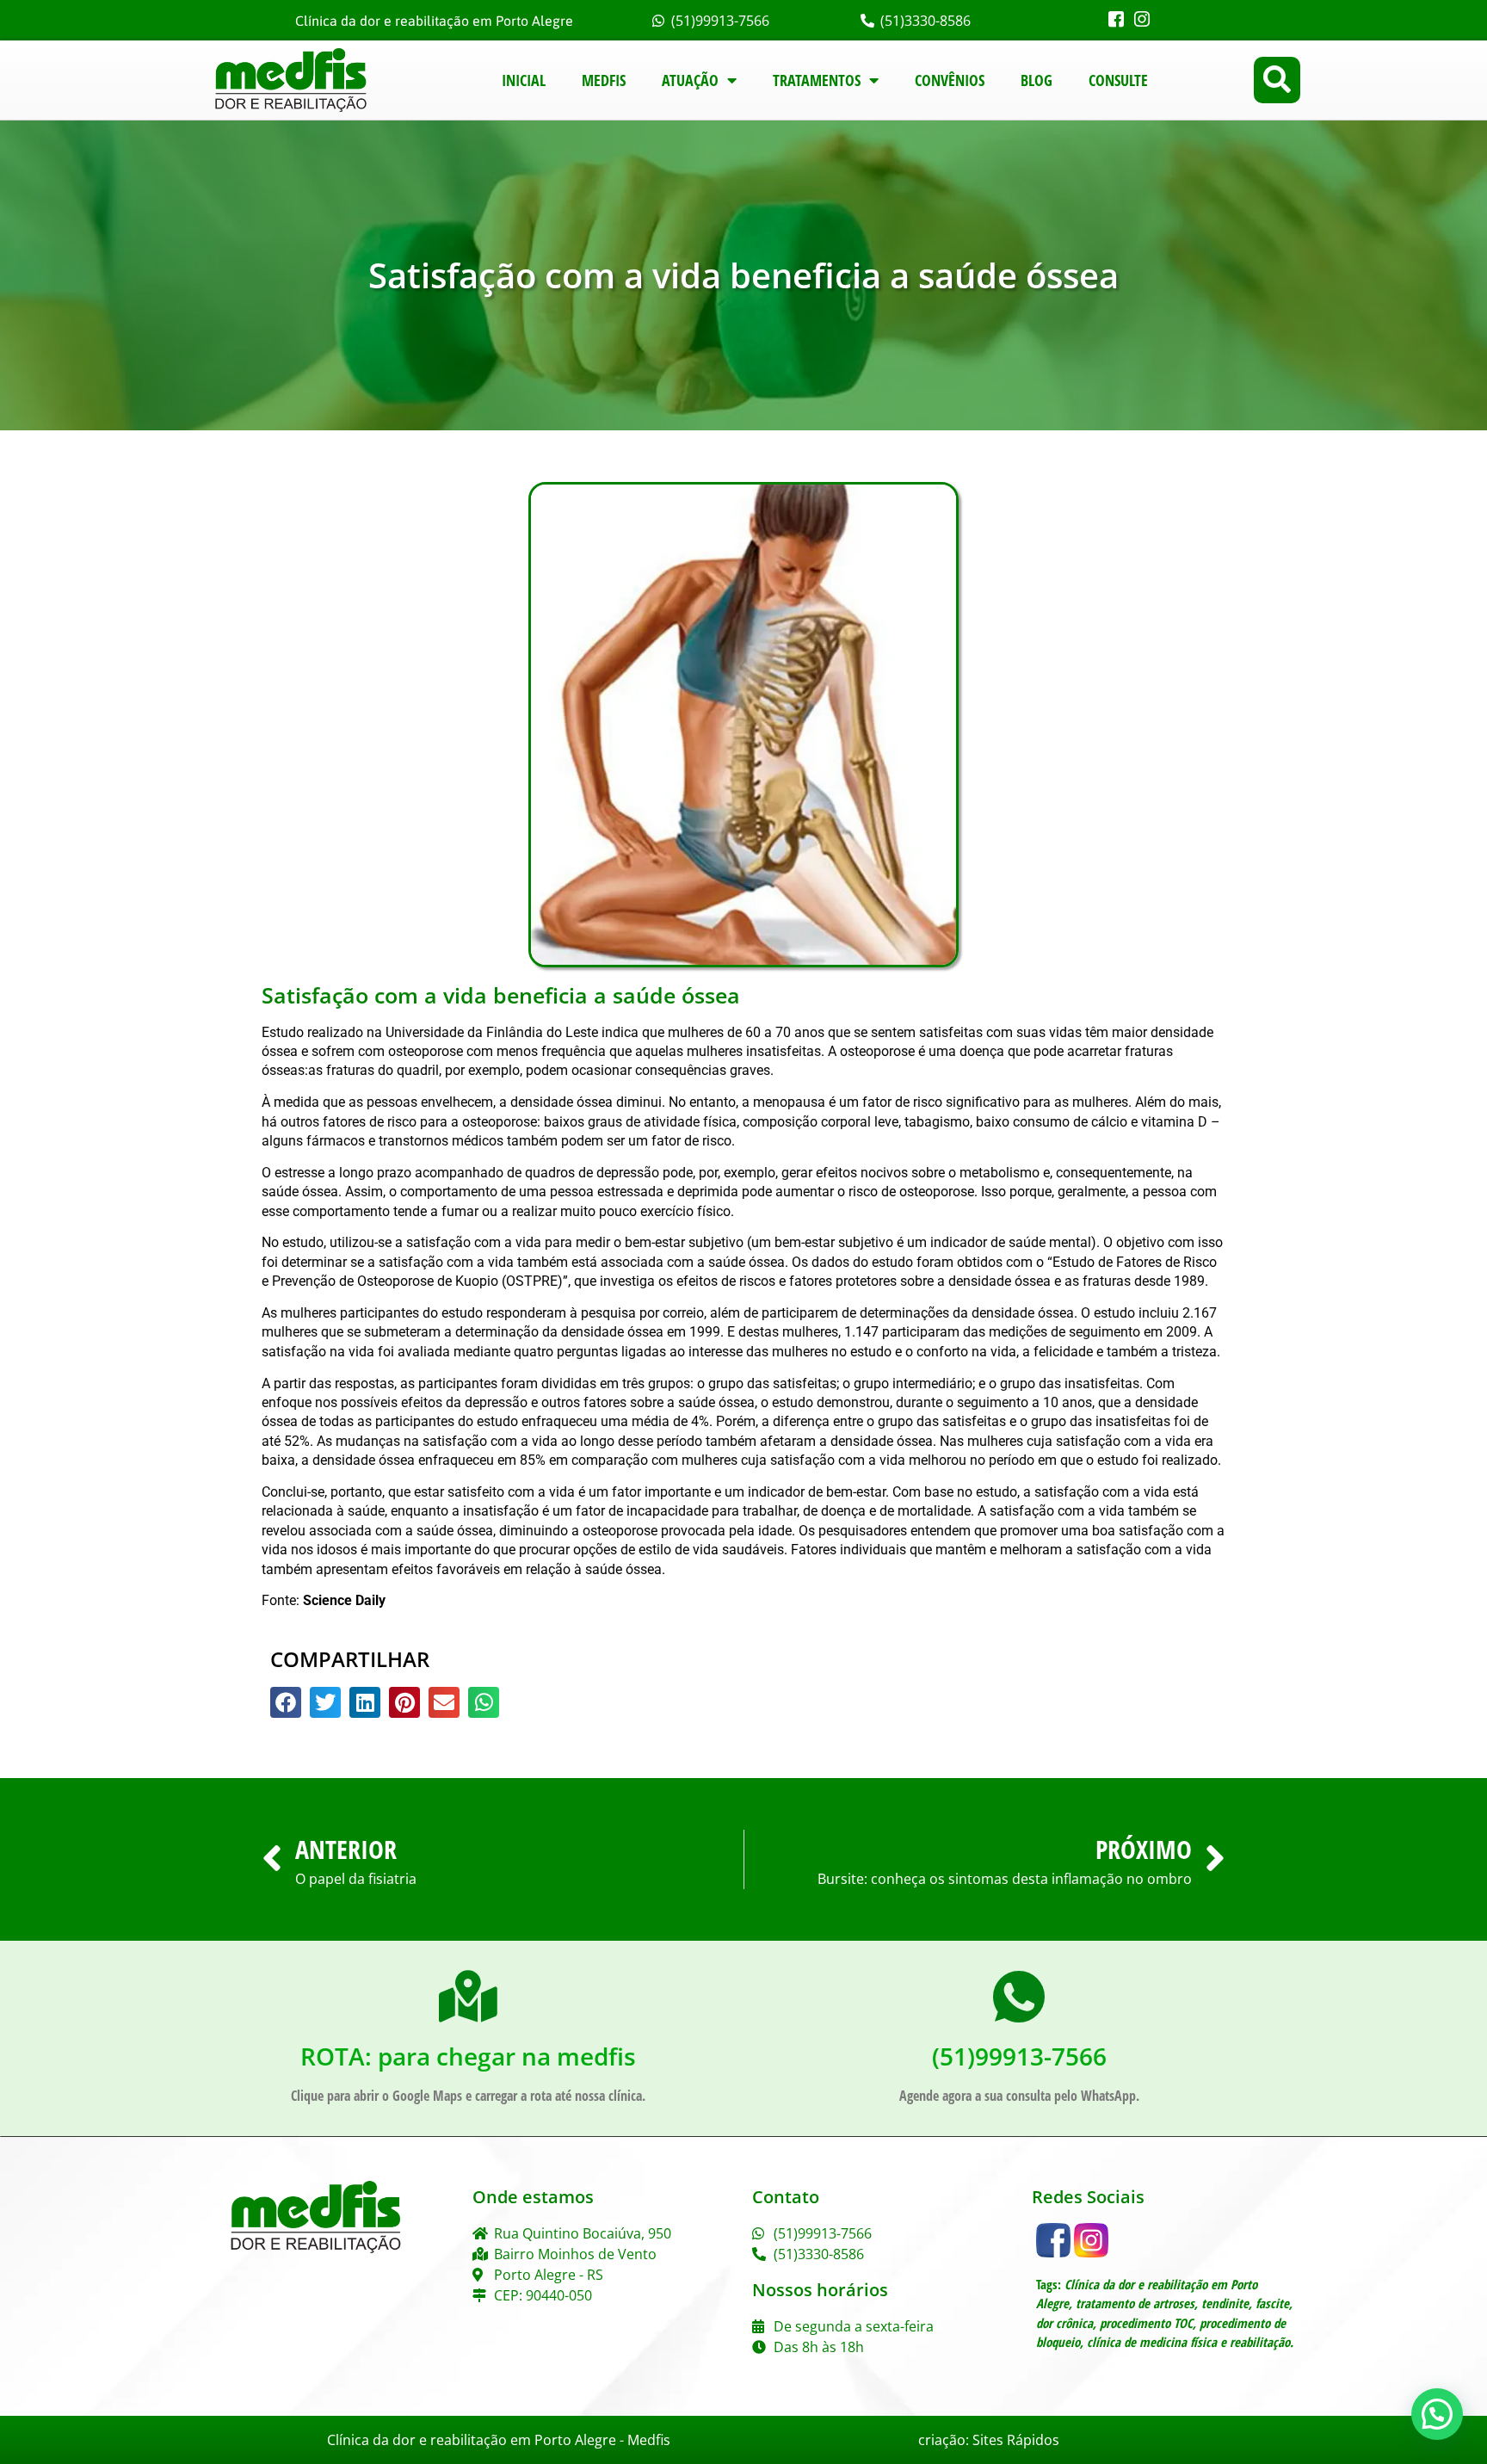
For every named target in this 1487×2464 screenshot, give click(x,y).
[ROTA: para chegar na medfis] (468, 1997)
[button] (1277, 80)
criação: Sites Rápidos (989, 2440)
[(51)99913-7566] (1019, 1997)
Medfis (604, 80)
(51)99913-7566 (1019, 2056)
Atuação (690, 80)
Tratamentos (817, 80)
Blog (1037, 80)
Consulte (1118, 80)
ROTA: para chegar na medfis (468, 2056)
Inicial (524, 80)
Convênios (950, 80)
